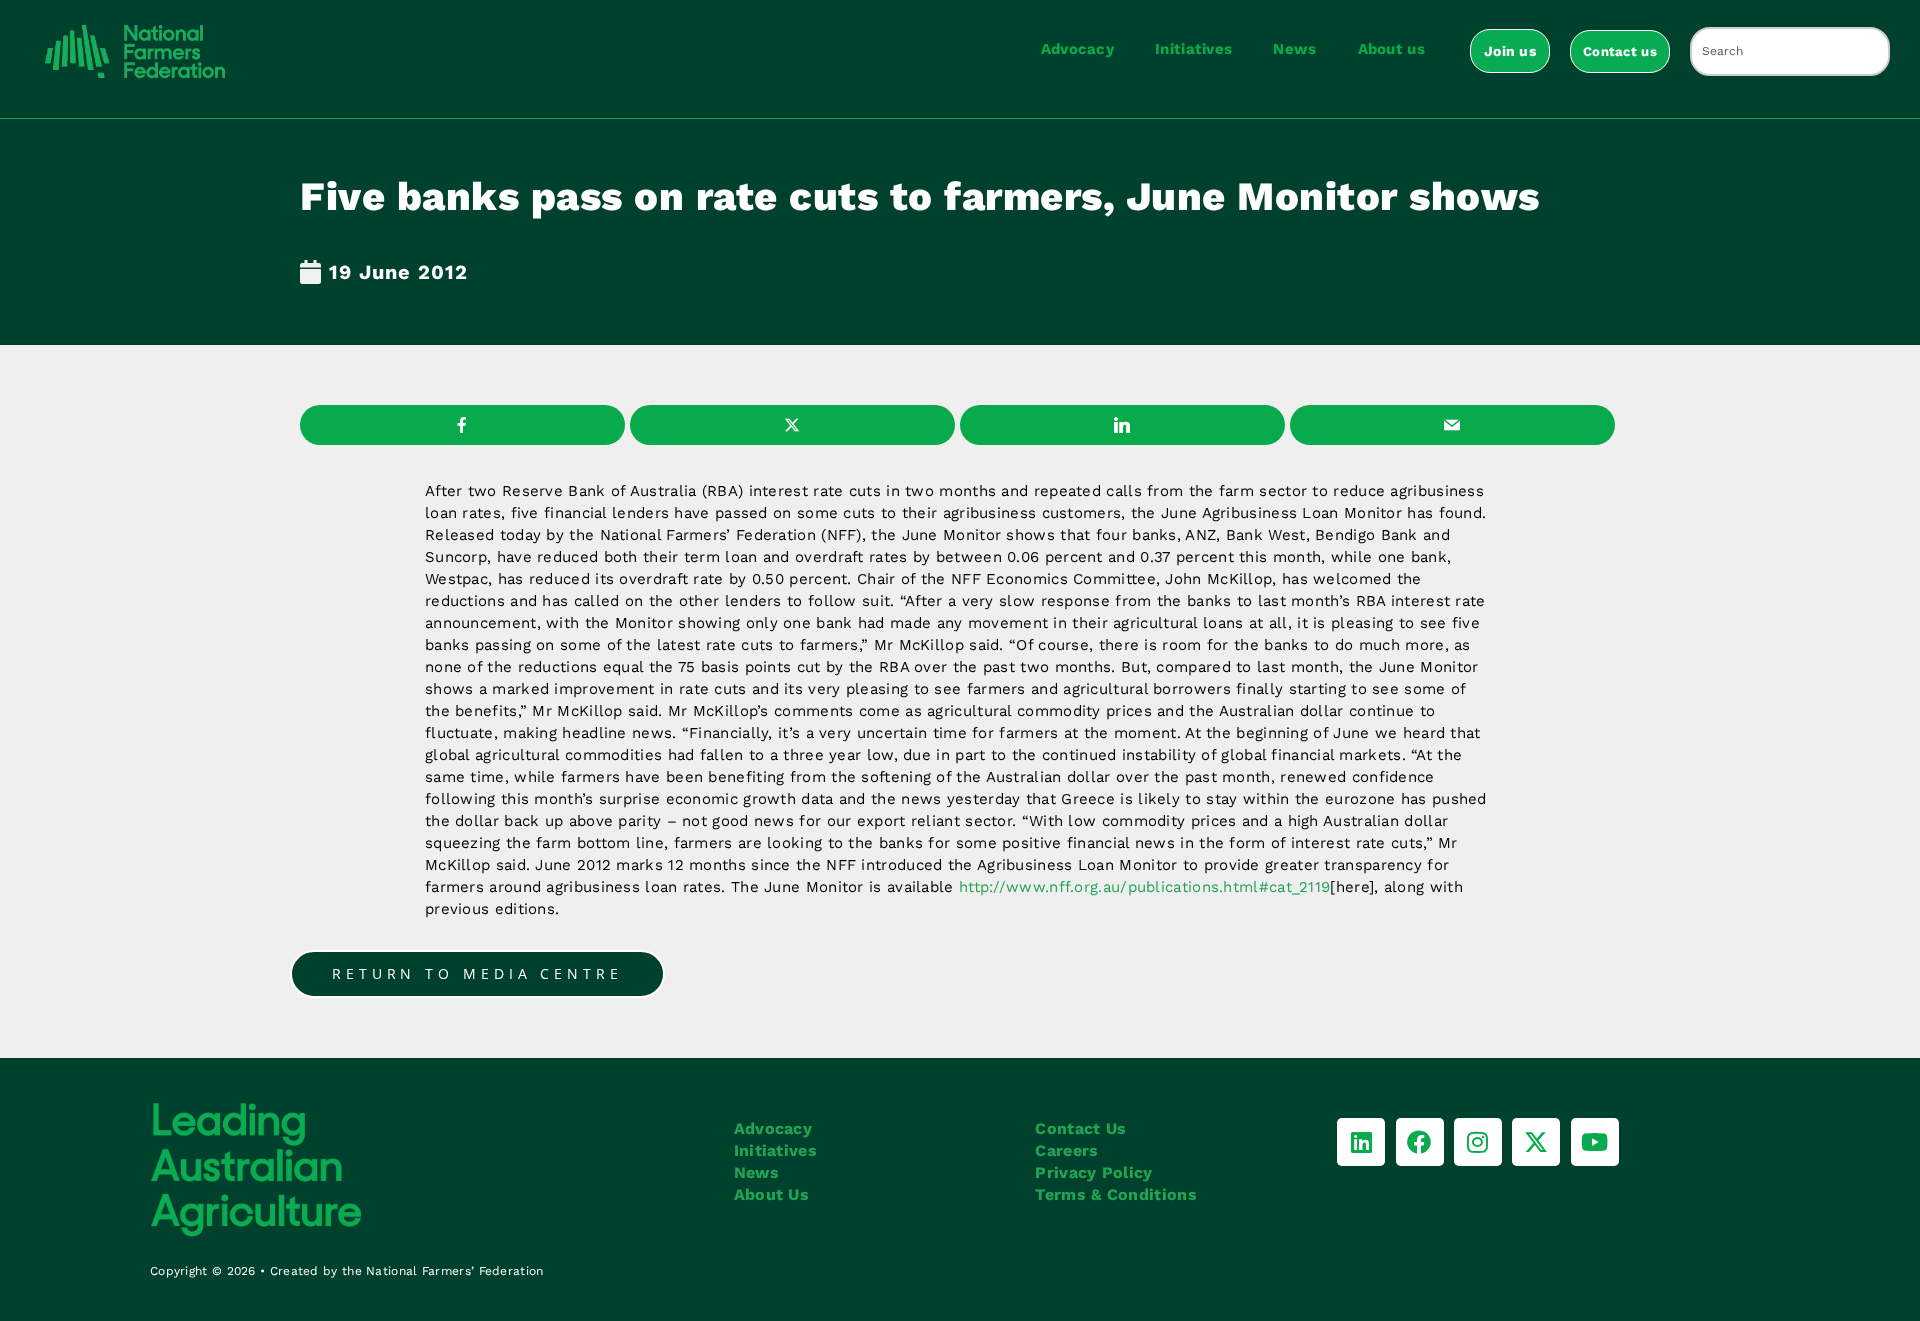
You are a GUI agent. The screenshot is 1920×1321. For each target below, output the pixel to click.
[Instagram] (1478, 1142)
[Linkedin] (1361, 1142)
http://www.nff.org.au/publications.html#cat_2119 (1144, 887)
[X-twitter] (1536, 1142)
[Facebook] (1420, 1142)
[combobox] (1790, 51)
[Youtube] (1595, 1142)
